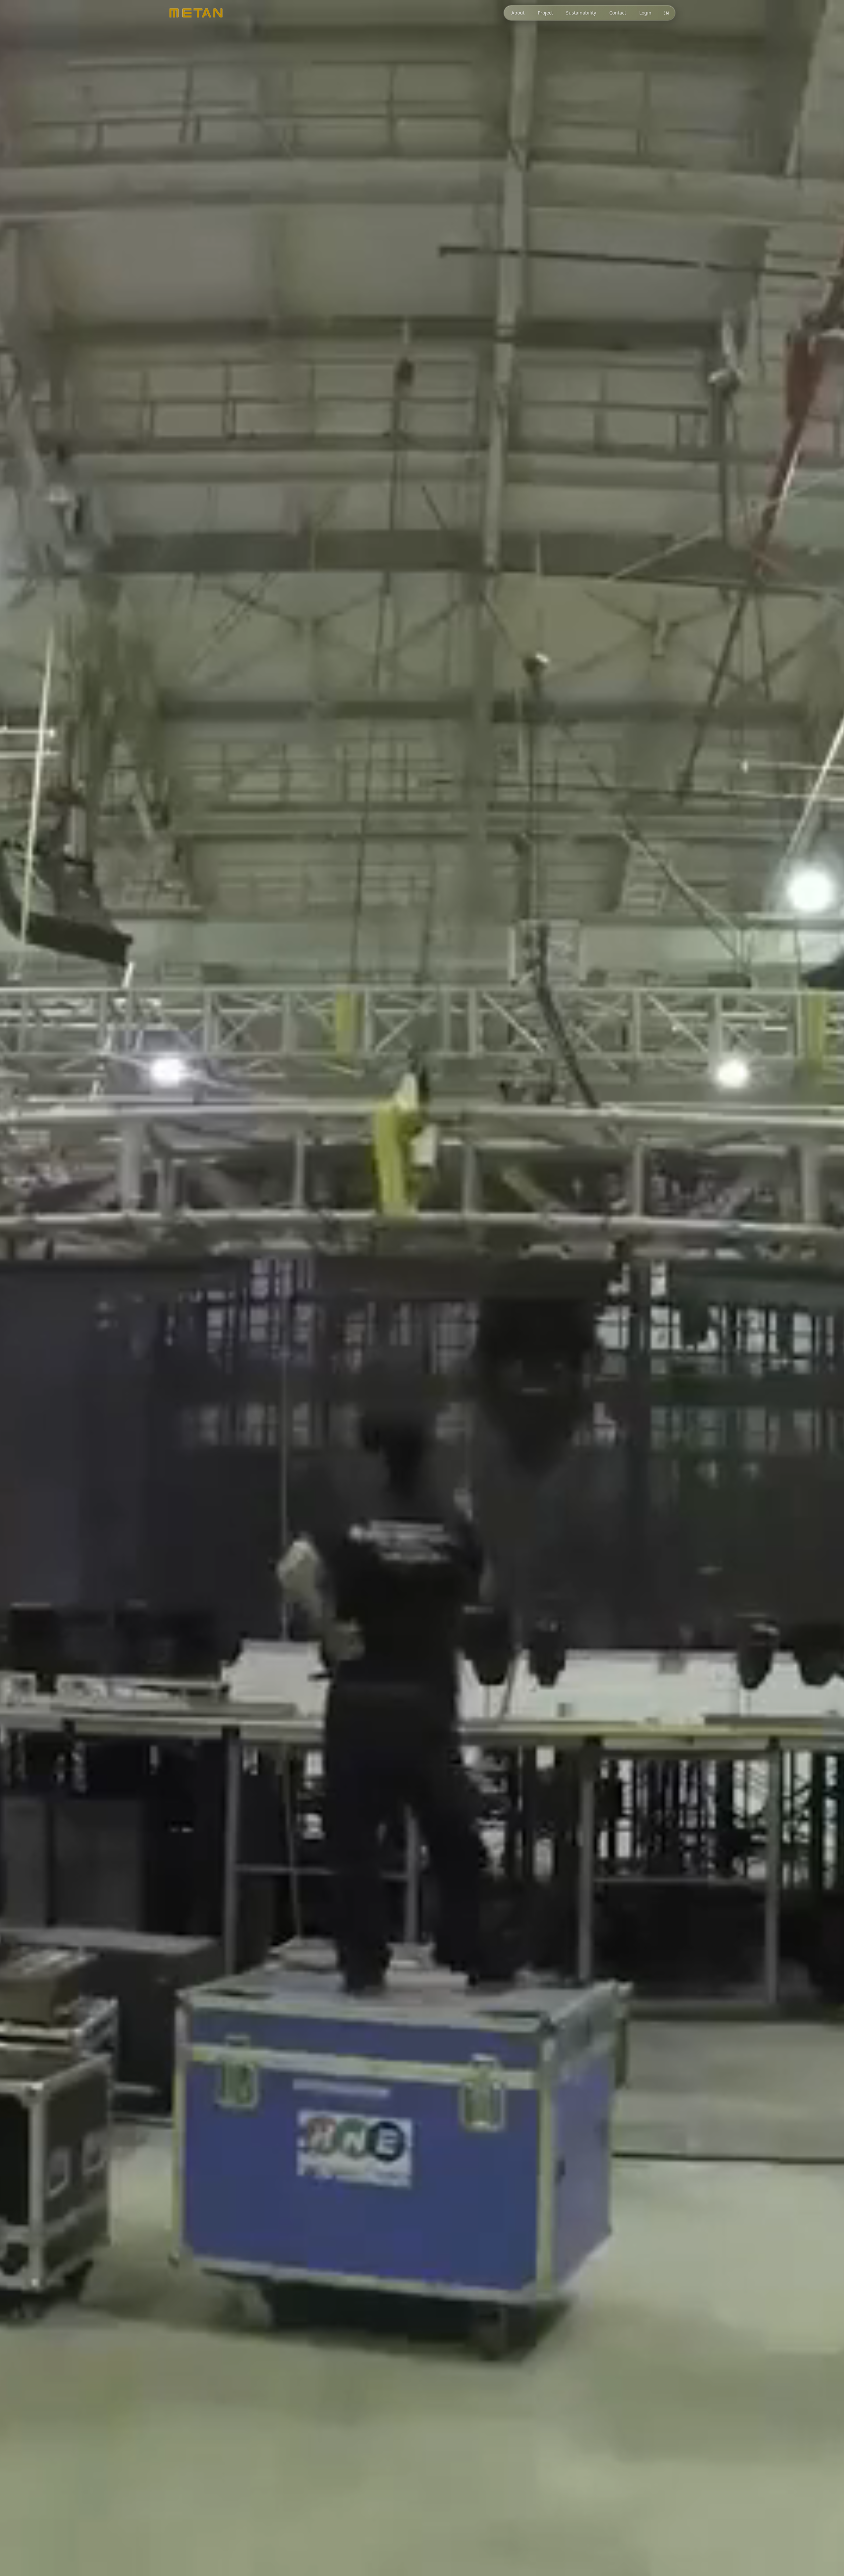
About (518, 13)
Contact (618, 13)
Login (645, 13)
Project (545, 13)
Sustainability (581, 13)
